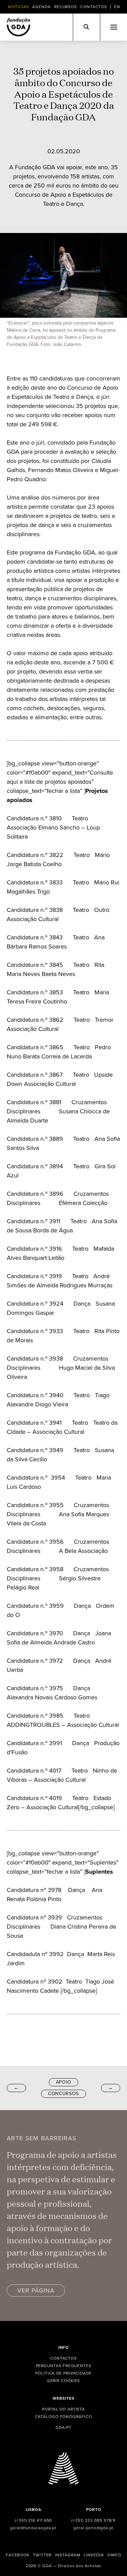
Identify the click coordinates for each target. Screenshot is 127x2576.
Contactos (94, 7)
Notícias (18, 7)
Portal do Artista (63, 2409)
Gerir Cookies (64, 2381)
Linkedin (94, 2555)
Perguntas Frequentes (64, 2366)
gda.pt (63, 2427)
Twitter (42, 2555)
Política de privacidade (63, 2373)
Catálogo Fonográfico (64, 2417)
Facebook (18, 2555)
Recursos (66, 7)
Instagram (68, 2555)
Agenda (41, 7)
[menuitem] (117, 7)
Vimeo (114, 2555)
